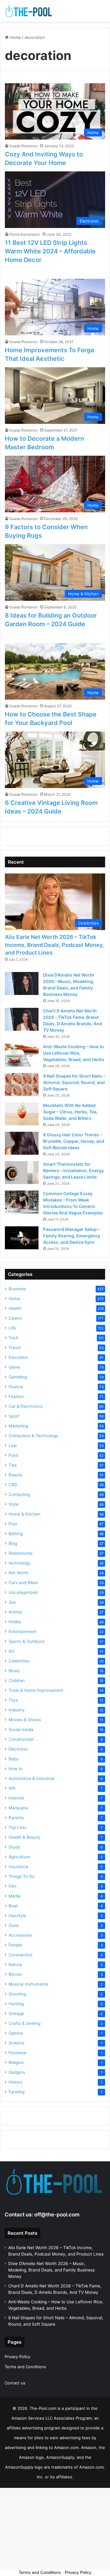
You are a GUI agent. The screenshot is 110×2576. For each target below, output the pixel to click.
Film (13, 1886)
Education (18, 1357)
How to (16, 1769)
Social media (21, 1729)
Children (17, 1681)
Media (15, 1896)
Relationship (20, 1553)
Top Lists (17, 1827)
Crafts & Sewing (24, 2023)
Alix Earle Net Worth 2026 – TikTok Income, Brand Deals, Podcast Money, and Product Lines (54, 945)
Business (17, 1289)
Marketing (18, 1426)
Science (16, 2043)
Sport (14, 1416)
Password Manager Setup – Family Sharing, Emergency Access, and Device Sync (72, 1236)
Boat (13, 1906)
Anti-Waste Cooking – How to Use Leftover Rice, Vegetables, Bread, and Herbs (74, 1053)
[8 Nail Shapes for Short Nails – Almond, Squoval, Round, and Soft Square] (22, 1084)
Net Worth (18, 1573)
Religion (16, 2062)
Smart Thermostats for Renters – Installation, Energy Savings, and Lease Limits (73, 1170)
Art (11, 1651)
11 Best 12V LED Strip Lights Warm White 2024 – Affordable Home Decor (50, 251)
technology (20, 1563)
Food (13, 1455)
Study (14, 1847)
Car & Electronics (26, 1406)
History (16, 2082)
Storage (16, 2013)
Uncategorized (23, 1592)
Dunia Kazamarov (25, 234)
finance (16, 1387)
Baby (14, 1759)
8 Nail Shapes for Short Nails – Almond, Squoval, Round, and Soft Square (74, 1082)
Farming (16, 2092)
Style (14, 1504)
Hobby (15, 1622)
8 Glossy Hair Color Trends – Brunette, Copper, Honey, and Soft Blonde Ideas (74, 1141)
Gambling (18, 1377)
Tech (13, 1338)
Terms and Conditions (25, 2367)
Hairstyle (17, 1916)
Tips (13, 1465)
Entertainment (22, 1632)
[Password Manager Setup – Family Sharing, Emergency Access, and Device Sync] (22, 1238)
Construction (21, 1739)
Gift (12, 1788)
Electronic (18, 1749)
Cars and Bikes (23, 1583)
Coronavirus (20, 1955)
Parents (16, 1818)
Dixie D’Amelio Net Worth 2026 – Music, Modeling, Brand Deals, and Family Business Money (51, 2270)
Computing (19, 1494)
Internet (16, 1798)
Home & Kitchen (24, 1514)
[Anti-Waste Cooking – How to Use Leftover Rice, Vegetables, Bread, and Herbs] (22, 1055)
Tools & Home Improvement (36, 1690)
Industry (17, 1710)
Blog (13, 1543)
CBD (13, 1485)
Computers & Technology (33, 1436)
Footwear (18, 2053)
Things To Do (22, 1876)
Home (15, 37)
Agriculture (19, 1857)
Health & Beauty (25, 1837)
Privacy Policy (17, 2357)
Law (13, 1445)
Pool (13, 1524)
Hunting (16, 2004)
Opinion (16, 2033)
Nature (15, 1965)
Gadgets (17, 2072)
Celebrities (19, 1661)
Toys (13, 1700)
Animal (15, 1612)
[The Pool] (29, 11)
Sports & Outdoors (27, 1641)
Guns (14, 1925)
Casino (15, 1318)
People (15, 1945)
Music (14, 1671)
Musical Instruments (28, 1984)
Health (15, 1308)
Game (14, 1367)
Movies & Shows (25, 1720)
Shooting (17, 1994)
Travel (15, 1348)
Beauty (16, 1475)
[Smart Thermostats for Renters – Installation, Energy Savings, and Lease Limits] (22, 1173)
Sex (12, 1602)
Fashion (16, 1396)
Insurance (18, 1867)
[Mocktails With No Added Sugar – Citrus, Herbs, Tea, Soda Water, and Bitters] (22, 1114)
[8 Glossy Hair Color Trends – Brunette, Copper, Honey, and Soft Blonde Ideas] (22, 1143)
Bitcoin (15, 1974)
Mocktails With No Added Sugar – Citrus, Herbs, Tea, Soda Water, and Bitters (70, 1112)
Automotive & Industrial (31, 1778)
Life (12, 1328)
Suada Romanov (24, 146)
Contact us (15, 2383)
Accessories (20, 1935)
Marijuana (18, 1808)
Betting (16, 1534)
